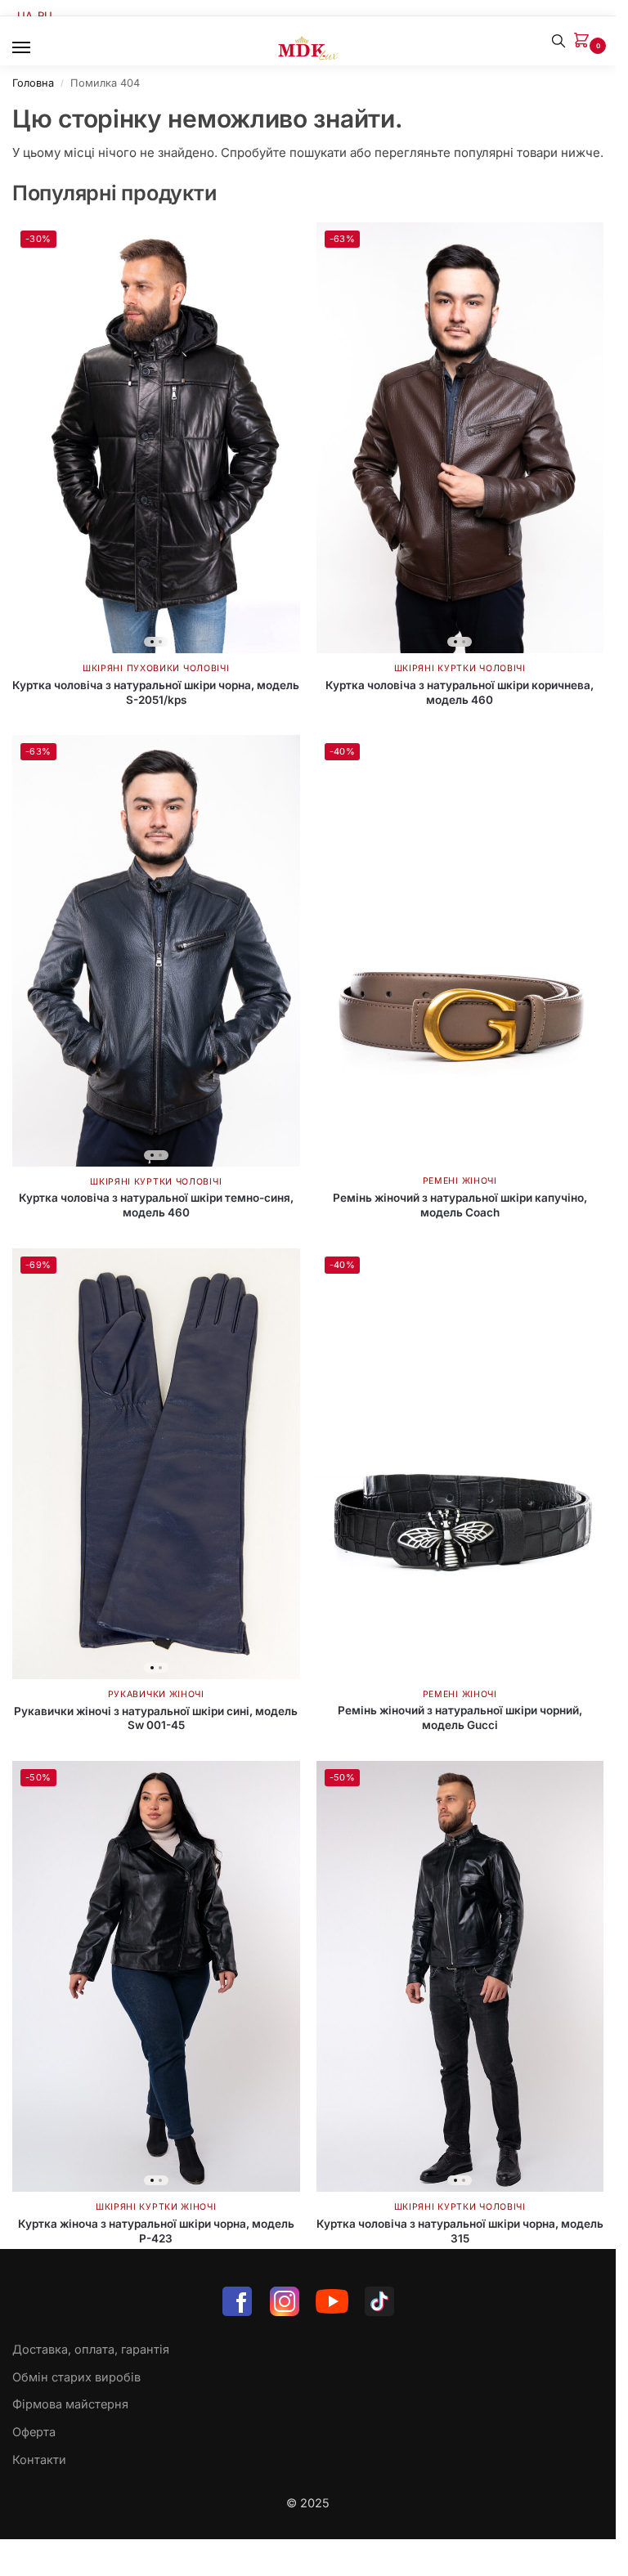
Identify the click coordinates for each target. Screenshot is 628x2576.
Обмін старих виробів (76, 2377)
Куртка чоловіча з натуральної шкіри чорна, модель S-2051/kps (156, 692)
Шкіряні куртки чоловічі (460, 668)
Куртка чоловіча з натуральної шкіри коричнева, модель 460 (460, 692)
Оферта (34, 2432)
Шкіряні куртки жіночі (156, 2207)
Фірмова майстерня (70, 2404)
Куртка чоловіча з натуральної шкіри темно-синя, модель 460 (156, 1205)
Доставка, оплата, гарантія (91, 2350)
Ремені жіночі (460, 1181)
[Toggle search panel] (558, 41)
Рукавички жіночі (156, 1694)
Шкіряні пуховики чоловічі (156, 668)
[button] (585, 41)
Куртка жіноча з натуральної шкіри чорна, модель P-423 (156, 2231)
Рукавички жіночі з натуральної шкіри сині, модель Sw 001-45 (156, 1718)
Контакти (39, 2460)
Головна (33, 83)
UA (25, 16)
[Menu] (37, 48)
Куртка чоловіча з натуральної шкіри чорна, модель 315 (460, 2231)
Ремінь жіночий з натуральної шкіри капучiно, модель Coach (460, 1205)
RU (45, 16)
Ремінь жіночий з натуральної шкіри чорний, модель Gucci (460, 1718)
